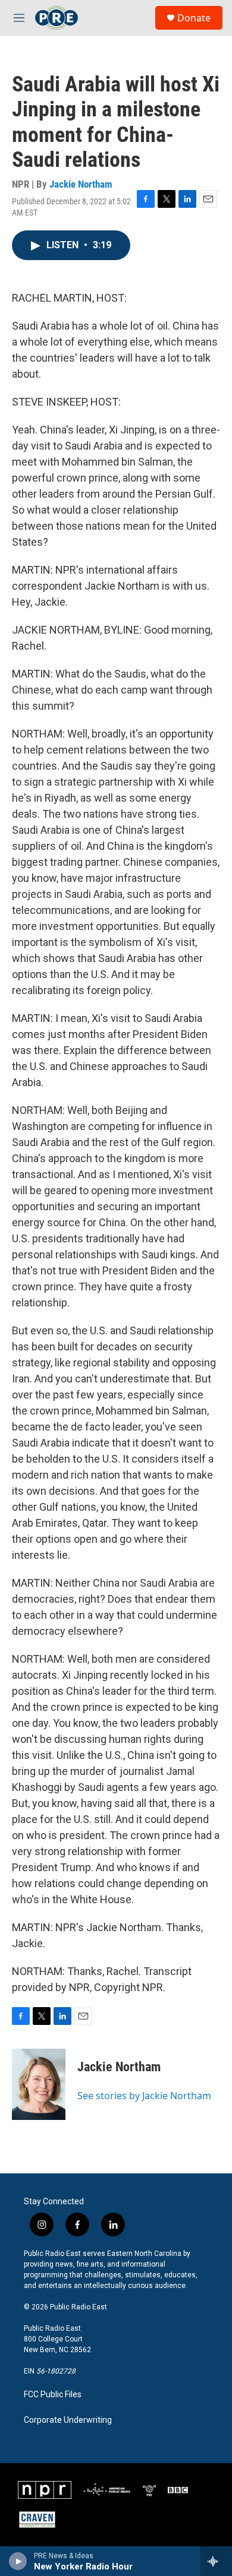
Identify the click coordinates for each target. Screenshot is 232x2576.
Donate (194, 18)
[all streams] (216, 2561)
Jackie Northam (81, 184)
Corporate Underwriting (68, 2420)
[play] (18, 2561)
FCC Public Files (53, 2395)
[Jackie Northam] (39, 2084)
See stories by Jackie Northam (144, 2096)
